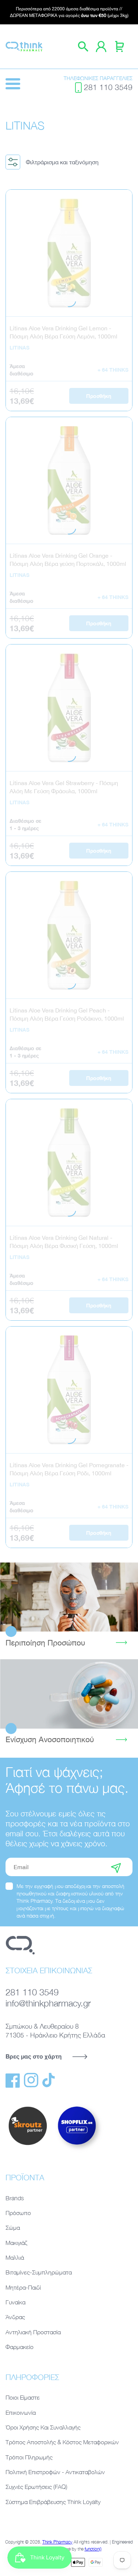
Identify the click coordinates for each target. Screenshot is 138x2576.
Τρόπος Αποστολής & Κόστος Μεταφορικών (62, 2442)
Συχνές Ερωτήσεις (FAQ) (36, 2487)
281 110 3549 (108, 87)
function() (93, 2549)
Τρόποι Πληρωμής (29, 2457)
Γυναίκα (15, 2302)
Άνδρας (15, 2317)
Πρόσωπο (18, 2213)
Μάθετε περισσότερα (69, 1597)
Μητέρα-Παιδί (23, 2287)
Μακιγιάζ (16, 2243)
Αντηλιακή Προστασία (33, 2332)
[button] (55, 162)
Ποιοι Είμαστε (23, 2397)
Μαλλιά (15, 2257)
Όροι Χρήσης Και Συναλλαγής (43, 2427)
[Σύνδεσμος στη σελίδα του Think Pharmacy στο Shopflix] (77, 2151)
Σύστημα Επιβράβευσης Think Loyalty (53, 2502)
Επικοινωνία (21, 2412)
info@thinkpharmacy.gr (48, 2003)
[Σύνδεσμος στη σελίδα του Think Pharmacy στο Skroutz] (28, 2146)
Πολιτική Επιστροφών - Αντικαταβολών (55, 2472)
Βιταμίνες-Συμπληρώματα (39, 2272)
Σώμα (13, 2228)
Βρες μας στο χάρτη (33, 2056)
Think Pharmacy (57, 2542)
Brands (15, 2198)
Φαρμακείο (20, 2347)
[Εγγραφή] (116, 1867)
